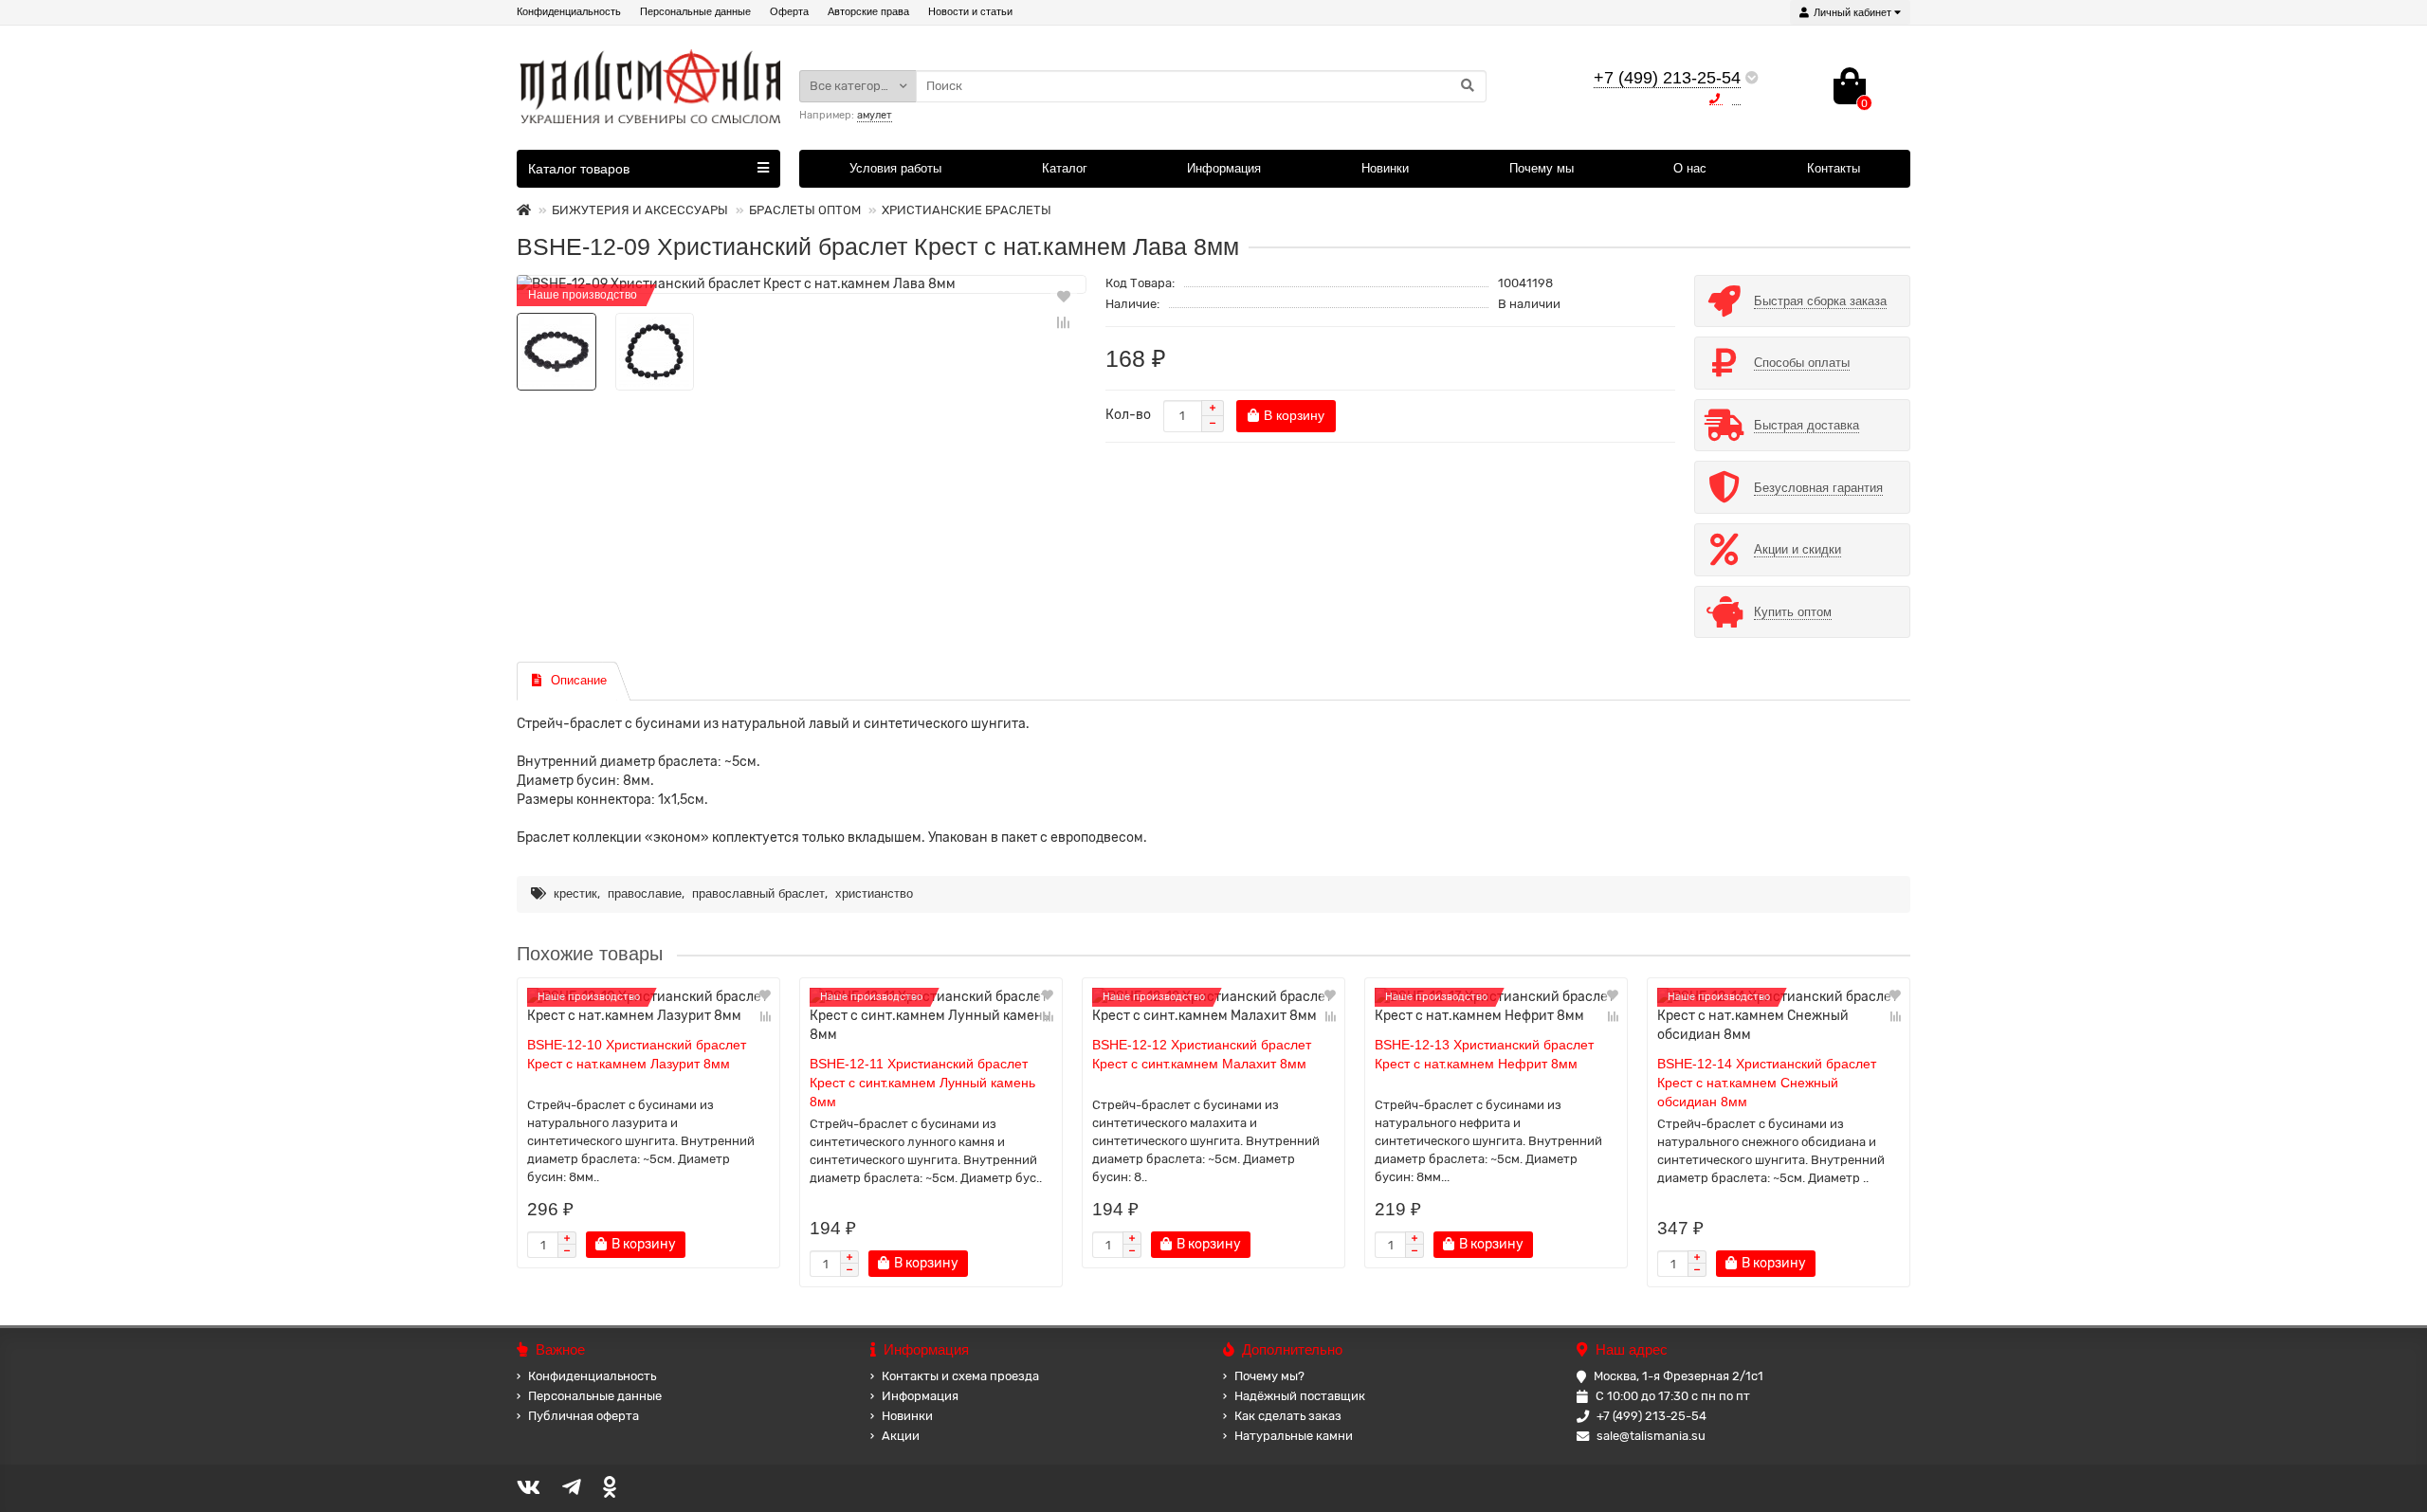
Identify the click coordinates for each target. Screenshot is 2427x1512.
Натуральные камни (1294, 1436)
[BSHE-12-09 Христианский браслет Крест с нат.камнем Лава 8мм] (802, 284)
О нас (1690, 168)
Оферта (789, 11)
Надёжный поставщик (1300, 1396)
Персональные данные (695, 11)
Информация (1224, 168)
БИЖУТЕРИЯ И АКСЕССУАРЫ (640, 210)
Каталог (1065, 168)
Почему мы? (1269, 1376)
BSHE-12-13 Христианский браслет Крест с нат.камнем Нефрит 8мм (1484, 1054)
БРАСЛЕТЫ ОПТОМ (805, 210)
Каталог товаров (579, 169)
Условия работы (895, 168)
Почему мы (1542, 168)
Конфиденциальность (569, 11)
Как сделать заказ (1288, 1416)
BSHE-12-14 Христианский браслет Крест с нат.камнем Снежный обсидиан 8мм (1767, 1083)
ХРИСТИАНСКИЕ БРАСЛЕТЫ (967, 210)
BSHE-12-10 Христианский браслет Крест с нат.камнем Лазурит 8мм (637, 1054)
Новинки (1385, 168)
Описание (579, 680)
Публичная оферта (584, 1416)
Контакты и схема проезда (960, 1376)
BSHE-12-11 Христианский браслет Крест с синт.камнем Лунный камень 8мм (922, 1083)
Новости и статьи (970, 11)
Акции (901, 1436)
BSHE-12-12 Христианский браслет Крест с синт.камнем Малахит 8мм (1202, 1054)
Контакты (1834, 168)
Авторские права (868, 11)
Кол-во (1128, 415)
